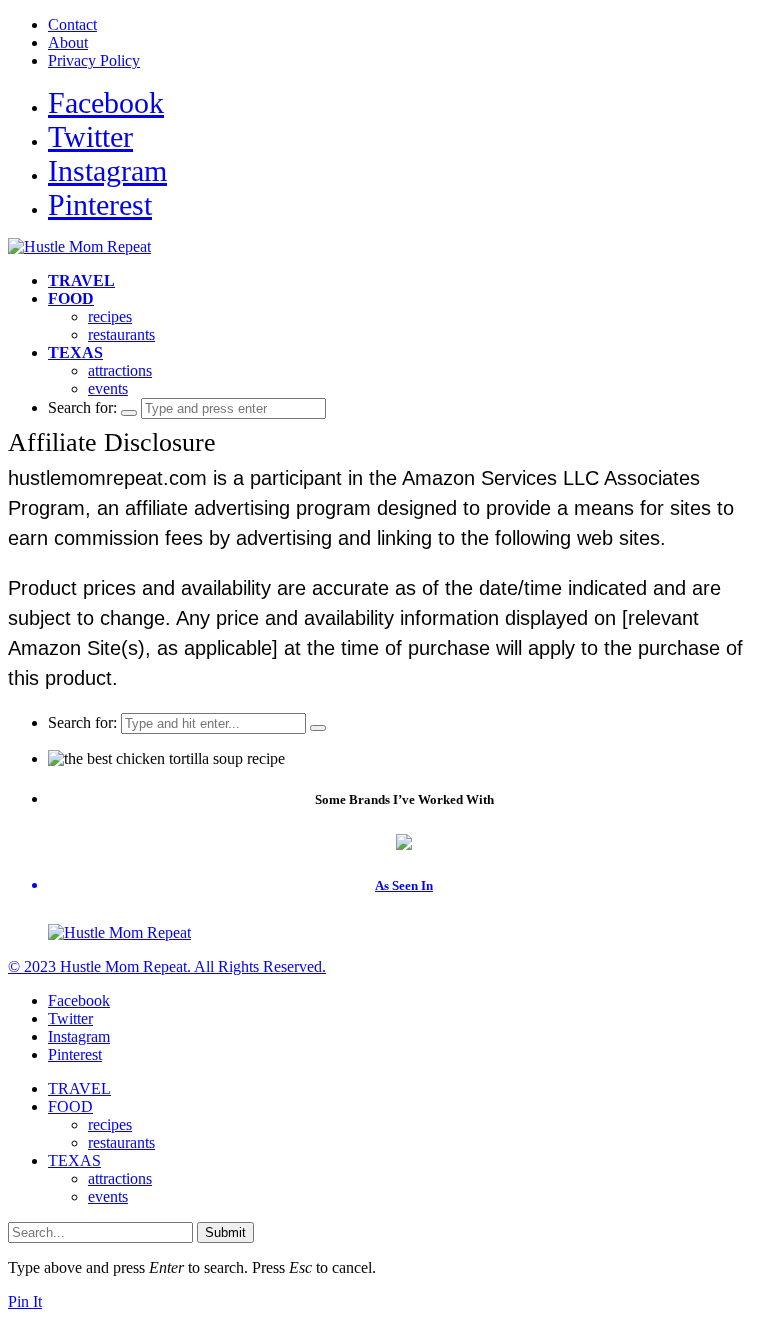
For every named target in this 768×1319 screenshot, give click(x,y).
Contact (72, 24)
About (68, 42)
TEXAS (75, 352)
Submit (225, 1232)
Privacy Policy (94, 60)
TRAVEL (81, 280)
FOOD (71, 298)
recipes (110, 316)
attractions (120, 370)
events (108, 388)
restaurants (121, 334)
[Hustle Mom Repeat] (79, 246)
